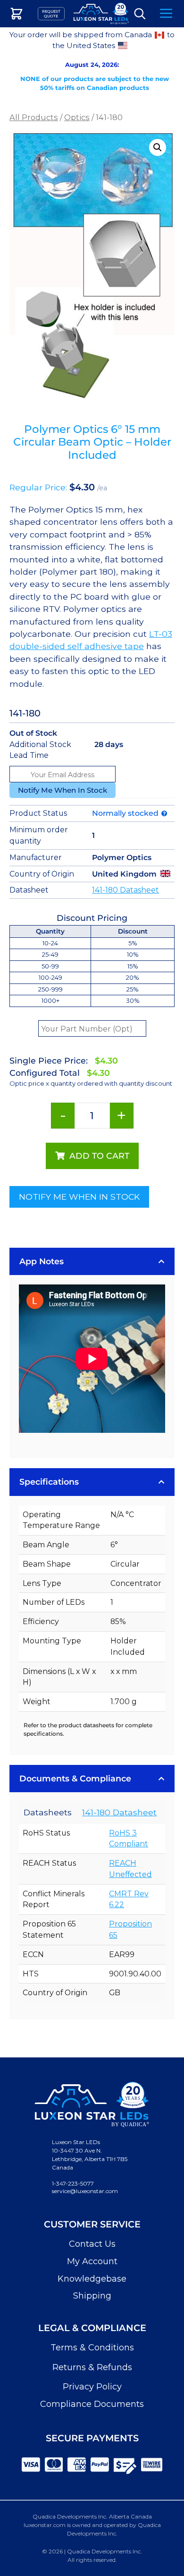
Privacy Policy (92, 2387)
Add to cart (99, 1156)
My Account (92, 2261)
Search (140, 14)
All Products (34, 117)
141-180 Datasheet (125, 890)
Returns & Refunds (92, 2367)
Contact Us (92, 2244)
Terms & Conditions (92, 2348)
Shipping (92, 2296)
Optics (77, 117)
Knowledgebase (92, 2279)
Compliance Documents (92, 2404)
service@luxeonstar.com (85, 2191)
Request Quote (51, 14)
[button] (158, 147)
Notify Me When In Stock (63, 790)
